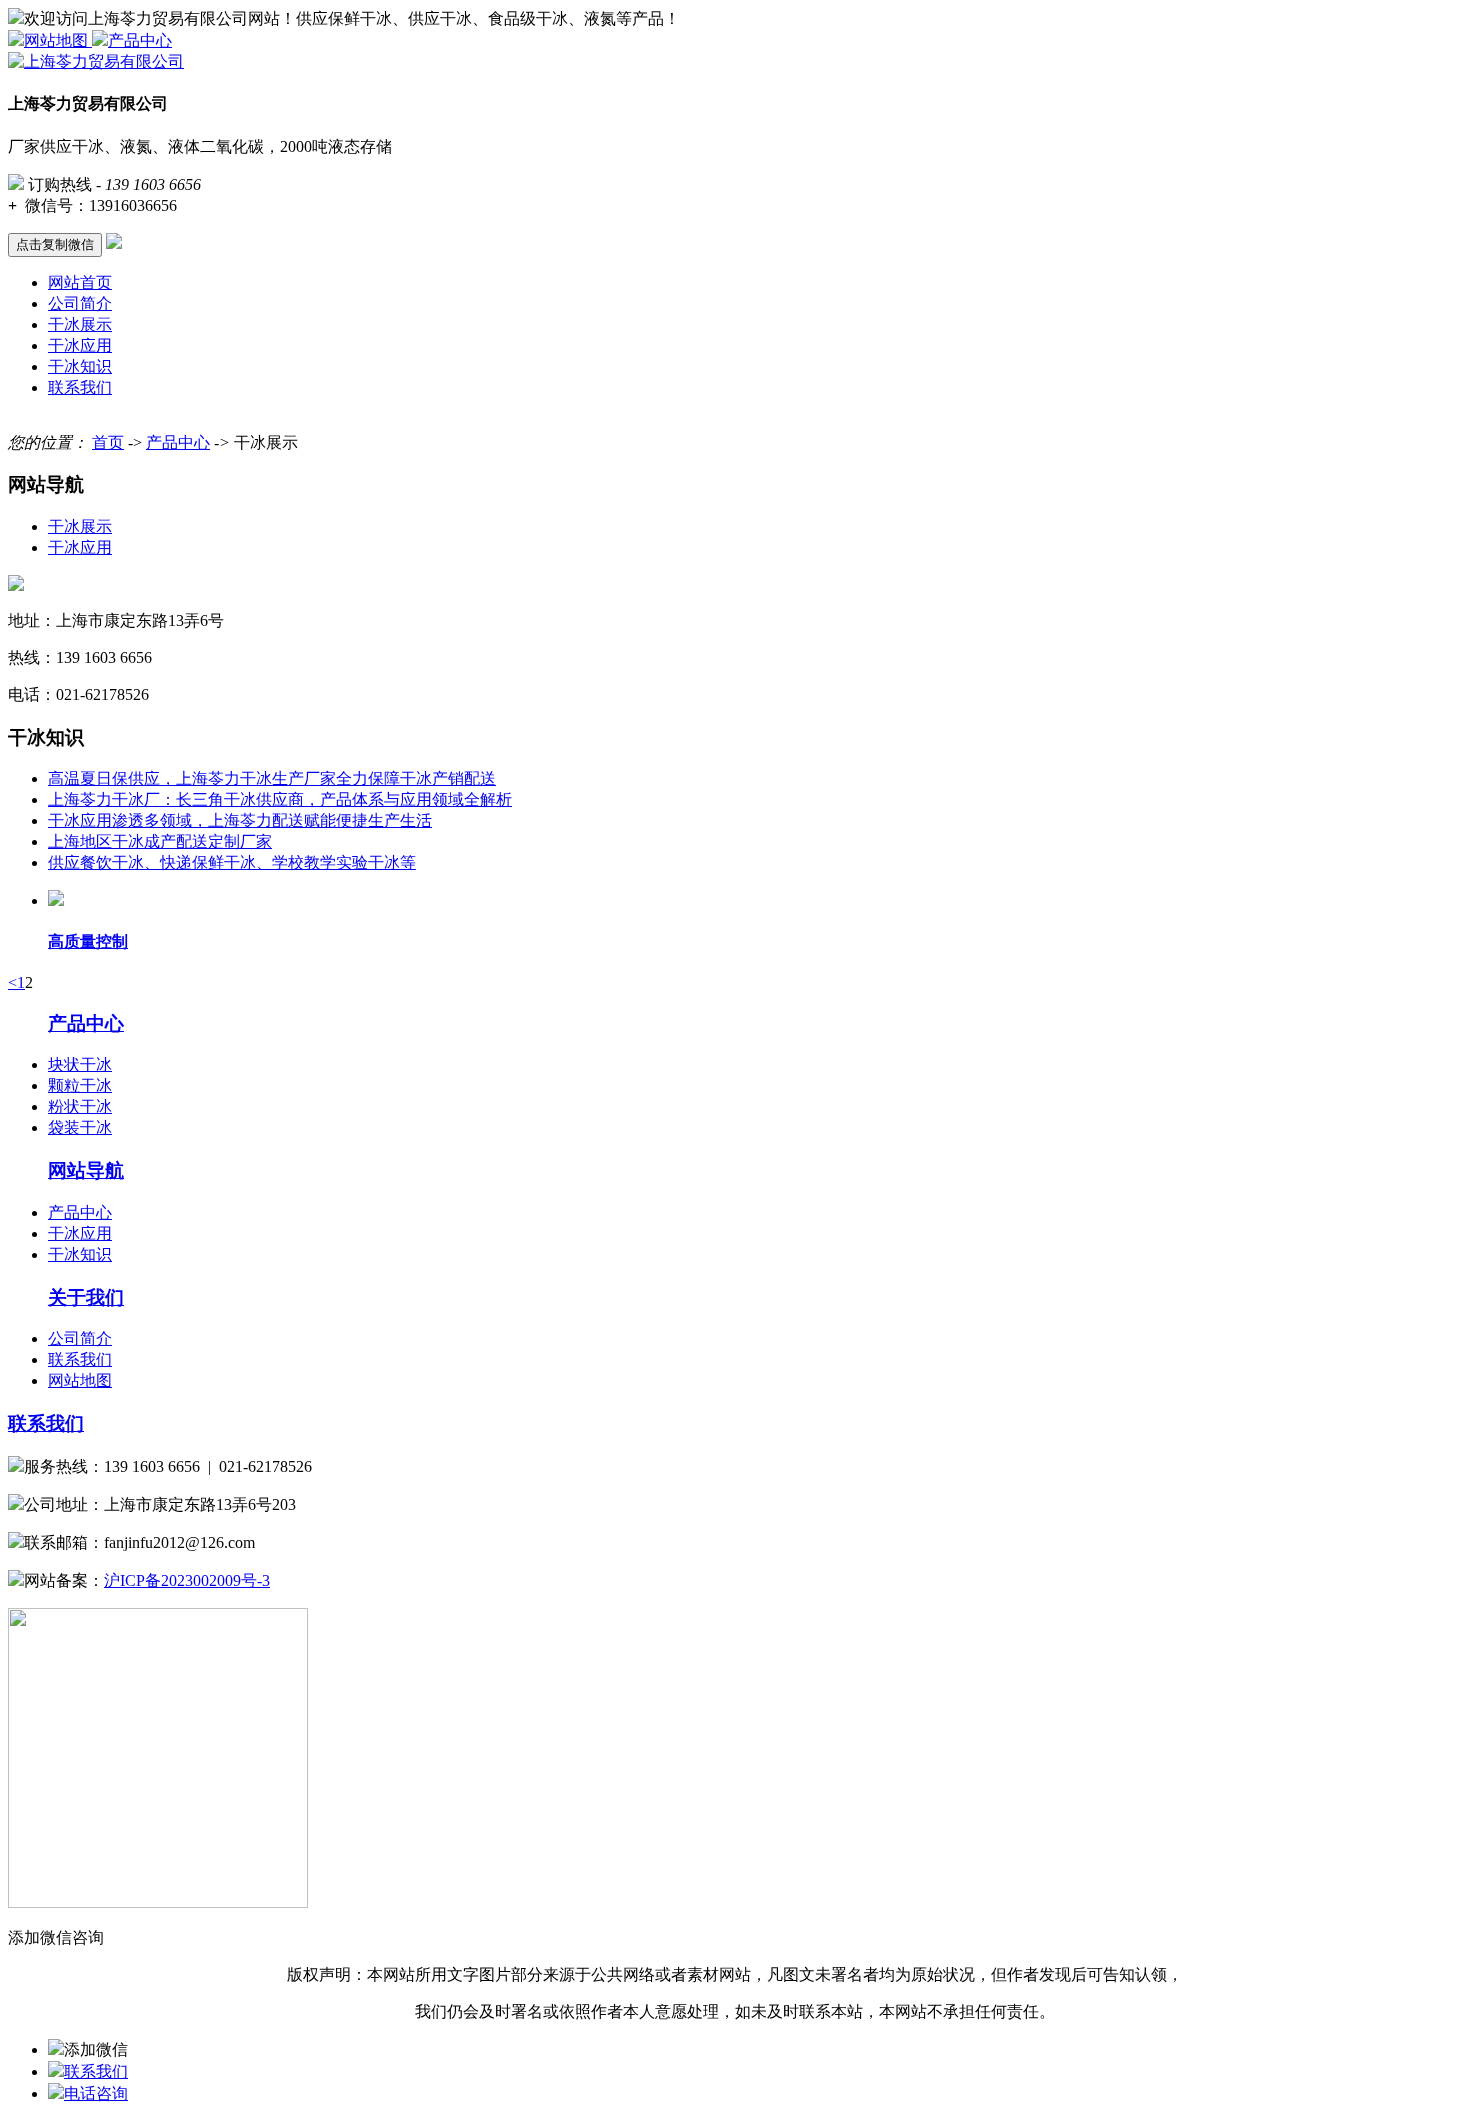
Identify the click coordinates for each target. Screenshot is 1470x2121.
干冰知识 (80, 366)
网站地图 (58, 40)
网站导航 (86, 1170)
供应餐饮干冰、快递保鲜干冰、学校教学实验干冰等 (232, 862)
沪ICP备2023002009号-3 (187, 1580)
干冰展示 (80, 324)
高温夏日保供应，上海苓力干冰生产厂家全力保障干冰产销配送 (272, 778)
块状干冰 (80, 1064)
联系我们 (80, 387)
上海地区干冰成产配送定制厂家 (160, 841)
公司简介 (80, 303)
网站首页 (80, 282)
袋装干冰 (80, 1127)
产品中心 (140, 40)
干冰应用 (80, 345)
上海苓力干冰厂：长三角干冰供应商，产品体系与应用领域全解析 (280, 799)
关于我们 (86, 1297)
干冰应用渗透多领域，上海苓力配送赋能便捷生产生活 (240, 820)
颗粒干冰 (80, 1085)
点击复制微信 (55, 244)
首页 (108, 442)
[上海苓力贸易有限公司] (96, 61)
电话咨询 (96, 2093)
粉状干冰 (80, 1106)
